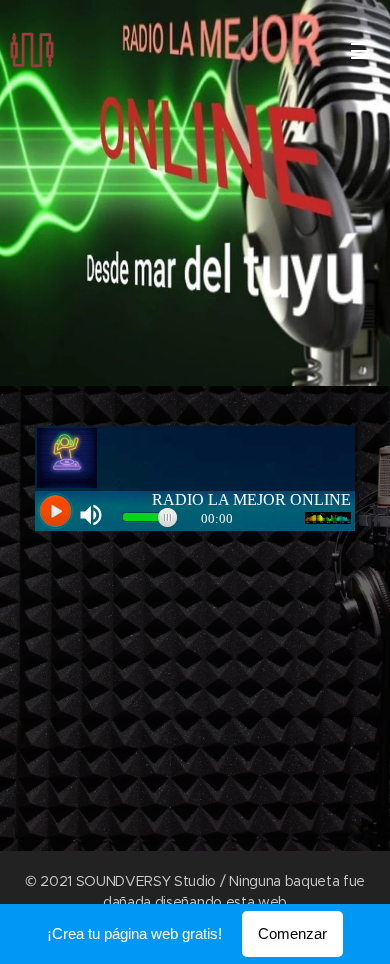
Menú (360, 50)
